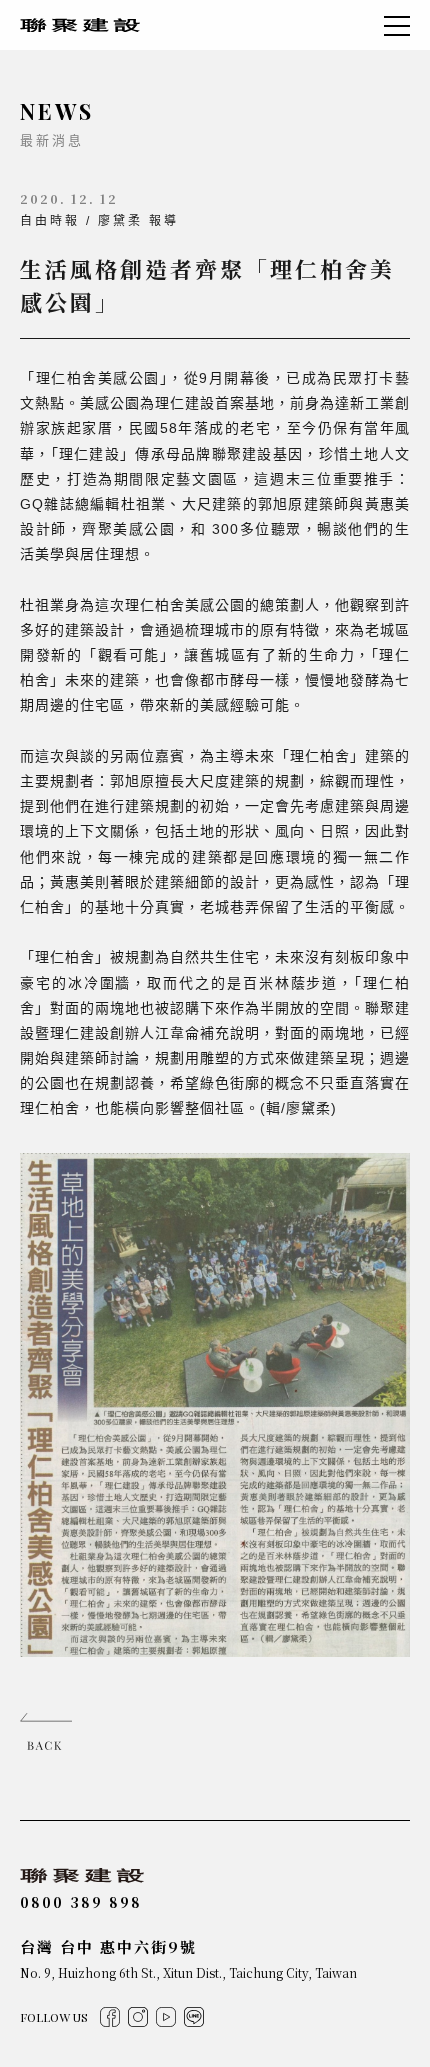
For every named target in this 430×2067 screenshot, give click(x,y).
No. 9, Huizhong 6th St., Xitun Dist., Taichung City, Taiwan (188, 1972)
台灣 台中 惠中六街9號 (108, 1946)
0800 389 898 (81, 1902)
